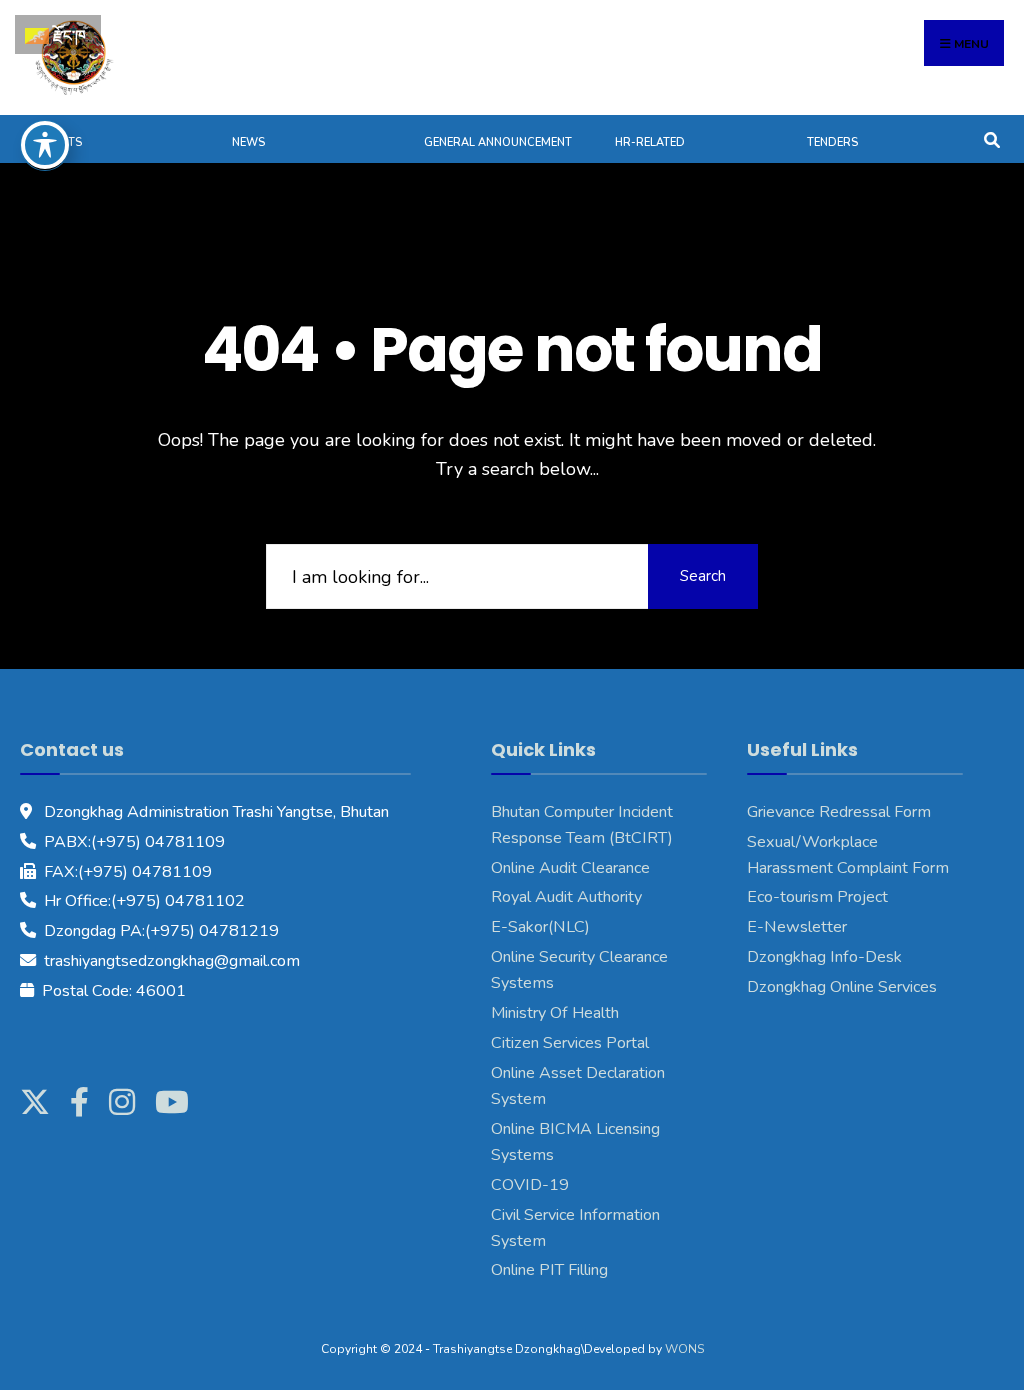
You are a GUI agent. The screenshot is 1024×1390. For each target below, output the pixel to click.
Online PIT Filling (549, 1270)
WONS (684, 1349)
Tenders (832, 142)
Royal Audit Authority (566, 897)
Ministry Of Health (555, 1013)
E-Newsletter (797, 927)
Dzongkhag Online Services (842, 987)
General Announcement (498, 142)
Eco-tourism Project (817, 897)
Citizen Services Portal (570, 1043)
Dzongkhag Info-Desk (824, 957)
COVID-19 (530, 1185)
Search (703, 576)
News (248, 142)
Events (61, 142)
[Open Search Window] (991, 138)
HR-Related (650, 142)
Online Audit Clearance (570, 868)
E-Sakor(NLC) (540, 927)
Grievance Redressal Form (839, 812)
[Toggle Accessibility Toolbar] (45, 145)
